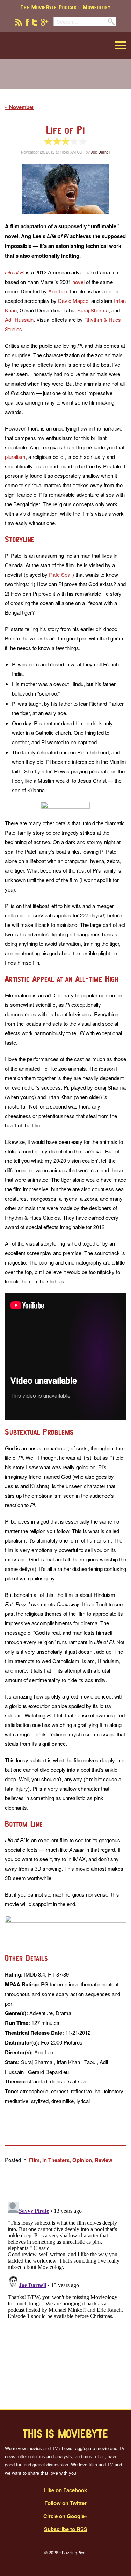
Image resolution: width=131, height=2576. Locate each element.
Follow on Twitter (65, 2503)
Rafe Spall (61, 574)
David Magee (73, 301)
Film (34, 2160)
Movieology (97, 7)
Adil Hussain (19, 320)
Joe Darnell (100, 152)
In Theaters (56, 2160)
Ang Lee (58, 291)
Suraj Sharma (93, 310)
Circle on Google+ (65, 2516)
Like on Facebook (65, 2490)
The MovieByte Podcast (50, 7)
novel (78, 282)
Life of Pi (66, 130)
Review (104, 2160)
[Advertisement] (66, 79)
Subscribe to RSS (66, 2529)
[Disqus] (65, 2286)
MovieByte (40, 45)
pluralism (15, 457)
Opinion (82, 2160)
